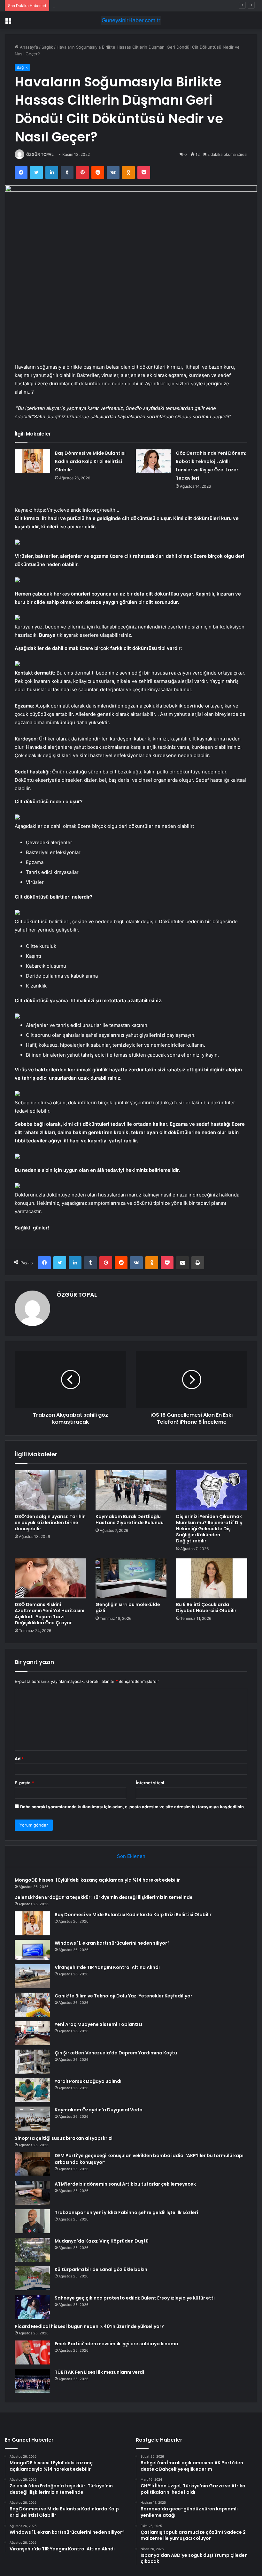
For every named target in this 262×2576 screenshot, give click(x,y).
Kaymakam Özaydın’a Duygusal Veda (99, 2110)
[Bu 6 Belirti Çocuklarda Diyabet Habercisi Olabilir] (212, 1579)
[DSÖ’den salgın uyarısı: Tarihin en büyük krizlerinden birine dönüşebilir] (50, 1490)
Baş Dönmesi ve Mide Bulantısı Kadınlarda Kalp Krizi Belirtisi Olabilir (118, 5)
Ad (19, 1759)
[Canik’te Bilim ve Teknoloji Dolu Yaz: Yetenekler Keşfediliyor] (32, 2005)
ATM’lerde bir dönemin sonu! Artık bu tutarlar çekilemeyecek (125, 2184)
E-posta (24, 1783)
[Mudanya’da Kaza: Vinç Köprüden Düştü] (32, 2250)
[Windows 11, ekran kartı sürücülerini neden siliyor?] (32, 1950)
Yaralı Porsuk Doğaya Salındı (88, 2081)
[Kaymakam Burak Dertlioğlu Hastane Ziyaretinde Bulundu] (131, 1490)
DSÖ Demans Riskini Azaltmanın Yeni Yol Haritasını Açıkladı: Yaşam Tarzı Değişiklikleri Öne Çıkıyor (50, 1614)
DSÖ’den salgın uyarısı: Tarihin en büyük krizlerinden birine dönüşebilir (50, 1523)
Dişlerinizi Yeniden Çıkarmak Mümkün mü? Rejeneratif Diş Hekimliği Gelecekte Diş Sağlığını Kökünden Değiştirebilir (209, 1529)
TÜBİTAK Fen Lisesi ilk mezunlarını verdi (99, 2372)
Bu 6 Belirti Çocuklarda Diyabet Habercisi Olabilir (206, 1608)
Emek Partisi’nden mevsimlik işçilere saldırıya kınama (116, 2344)
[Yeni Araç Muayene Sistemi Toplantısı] (32, 2033)
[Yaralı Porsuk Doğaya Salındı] (32, 2090)
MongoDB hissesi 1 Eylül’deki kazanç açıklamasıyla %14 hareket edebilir (97, 1880)
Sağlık (47, 47)
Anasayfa (28, 47)
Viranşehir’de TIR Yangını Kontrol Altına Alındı (107, 1967)
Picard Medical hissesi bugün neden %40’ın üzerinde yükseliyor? (89, 2326)
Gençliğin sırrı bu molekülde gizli (128, 1608)
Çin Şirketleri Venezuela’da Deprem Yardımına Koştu (116, 2053)
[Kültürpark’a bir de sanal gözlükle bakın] (32, 2278)
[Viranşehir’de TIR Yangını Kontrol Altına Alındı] (32, 1976)
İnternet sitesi (150, 1783)
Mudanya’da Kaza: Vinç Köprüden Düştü (102, 2241)
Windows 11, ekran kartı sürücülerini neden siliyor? (112, 1943)
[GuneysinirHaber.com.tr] (131, 20)
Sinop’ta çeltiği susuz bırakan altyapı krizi (64, 2138)
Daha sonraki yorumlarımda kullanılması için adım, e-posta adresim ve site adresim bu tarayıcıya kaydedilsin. (133, 1807)
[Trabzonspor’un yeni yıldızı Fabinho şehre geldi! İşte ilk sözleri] (32, 2221)
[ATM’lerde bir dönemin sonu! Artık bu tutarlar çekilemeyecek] (32, 2193)
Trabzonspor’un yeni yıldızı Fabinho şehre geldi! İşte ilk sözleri (126, 2212)
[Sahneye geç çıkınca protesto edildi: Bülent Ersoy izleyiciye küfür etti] (32, 2307)
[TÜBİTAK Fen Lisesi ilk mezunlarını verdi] (32, 2381)
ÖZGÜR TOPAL (40, 154)
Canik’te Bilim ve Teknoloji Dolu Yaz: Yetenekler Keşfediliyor (123, 1996)
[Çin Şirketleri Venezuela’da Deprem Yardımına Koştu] (32, 2062)
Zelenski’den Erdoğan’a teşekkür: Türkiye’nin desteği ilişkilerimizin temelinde (104, 1897)
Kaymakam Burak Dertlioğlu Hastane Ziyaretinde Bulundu (130, 1520)
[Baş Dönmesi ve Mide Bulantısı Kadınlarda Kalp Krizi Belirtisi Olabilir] (33, 461)
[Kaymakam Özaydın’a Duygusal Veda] (32, 2119)
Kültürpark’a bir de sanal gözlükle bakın (101, 2269)
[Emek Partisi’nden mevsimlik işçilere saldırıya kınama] (32, 2352)
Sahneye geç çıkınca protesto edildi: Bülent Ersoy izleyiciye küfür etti (135, 2298)
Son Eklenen (131, 1856)
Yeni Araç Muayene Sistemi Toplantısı (98, 2024)
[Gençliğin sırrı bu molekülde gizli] (131, 1579)
